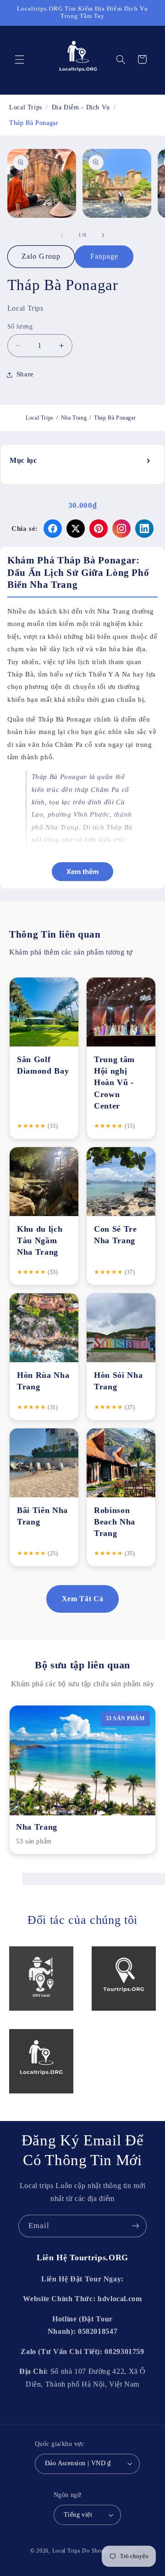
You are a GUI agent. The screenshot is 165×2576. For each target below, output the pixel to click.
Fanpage (104, 256)
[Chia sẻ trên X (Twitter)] (76, 529)
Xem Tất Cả (82, 1599)
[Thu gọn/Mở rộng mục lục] (149, 461)
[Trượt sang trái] (62, 235)
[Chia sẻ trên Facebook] (53, 529)
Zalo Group (41, 256)
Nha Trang (74, 418)
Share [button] (25, 374)
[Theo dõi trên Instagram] (121, 529)
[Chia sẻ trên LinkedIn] (144, 529)
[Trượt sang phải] (103, 235)
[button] (19, 59)
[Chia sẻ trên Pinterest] (99, 529)
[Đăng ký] (136, 2226)
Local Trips (40, 418)
